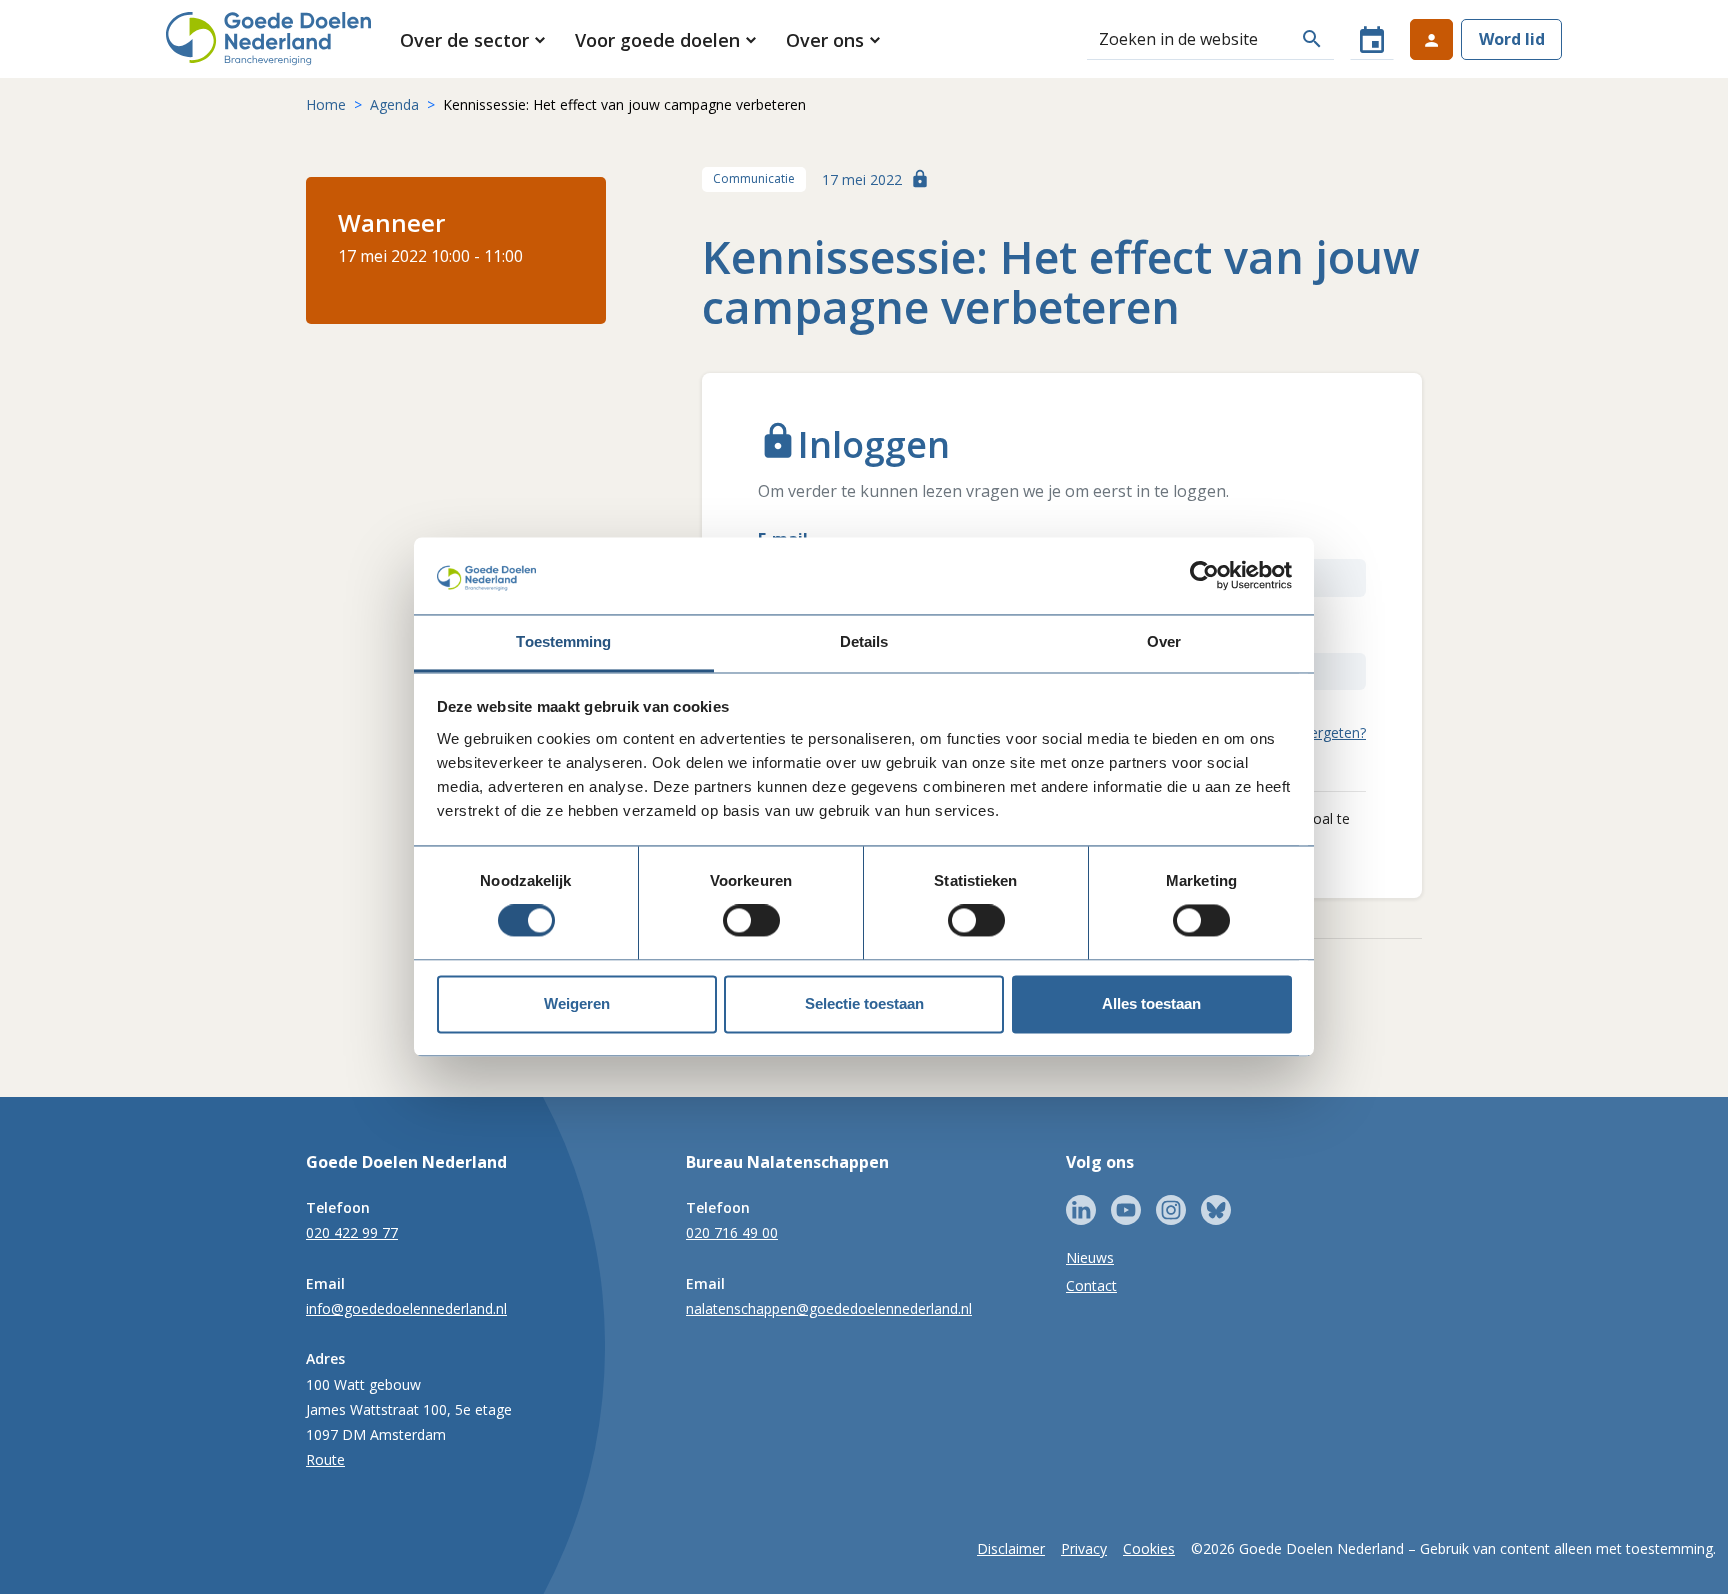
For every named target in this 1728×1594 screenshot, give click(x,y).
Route (325, 1459)
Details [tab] (864, 641)
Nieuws (1090, 1257)
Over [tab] (1164, 641)
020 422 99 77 (352, 1232)
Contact (1091, 1285)
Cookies (1149, 1548)
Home (326, 104)
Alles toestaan (1151, 1003)
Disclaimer (1011, 1548)
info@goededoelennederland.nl (406, 1308)
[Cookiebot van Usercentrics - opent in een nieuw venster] (1204, 576)
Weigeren (577, 1003)
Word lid (1512, 39)
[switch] (751, 921)
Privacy (1084, 1548)
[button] (474, 40)
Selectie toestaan (864, 1003)
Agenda (394, 104)
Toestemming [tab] (563, 641)
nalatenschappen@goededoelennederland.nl (829, 1308)
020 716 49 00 (732, 1232)
